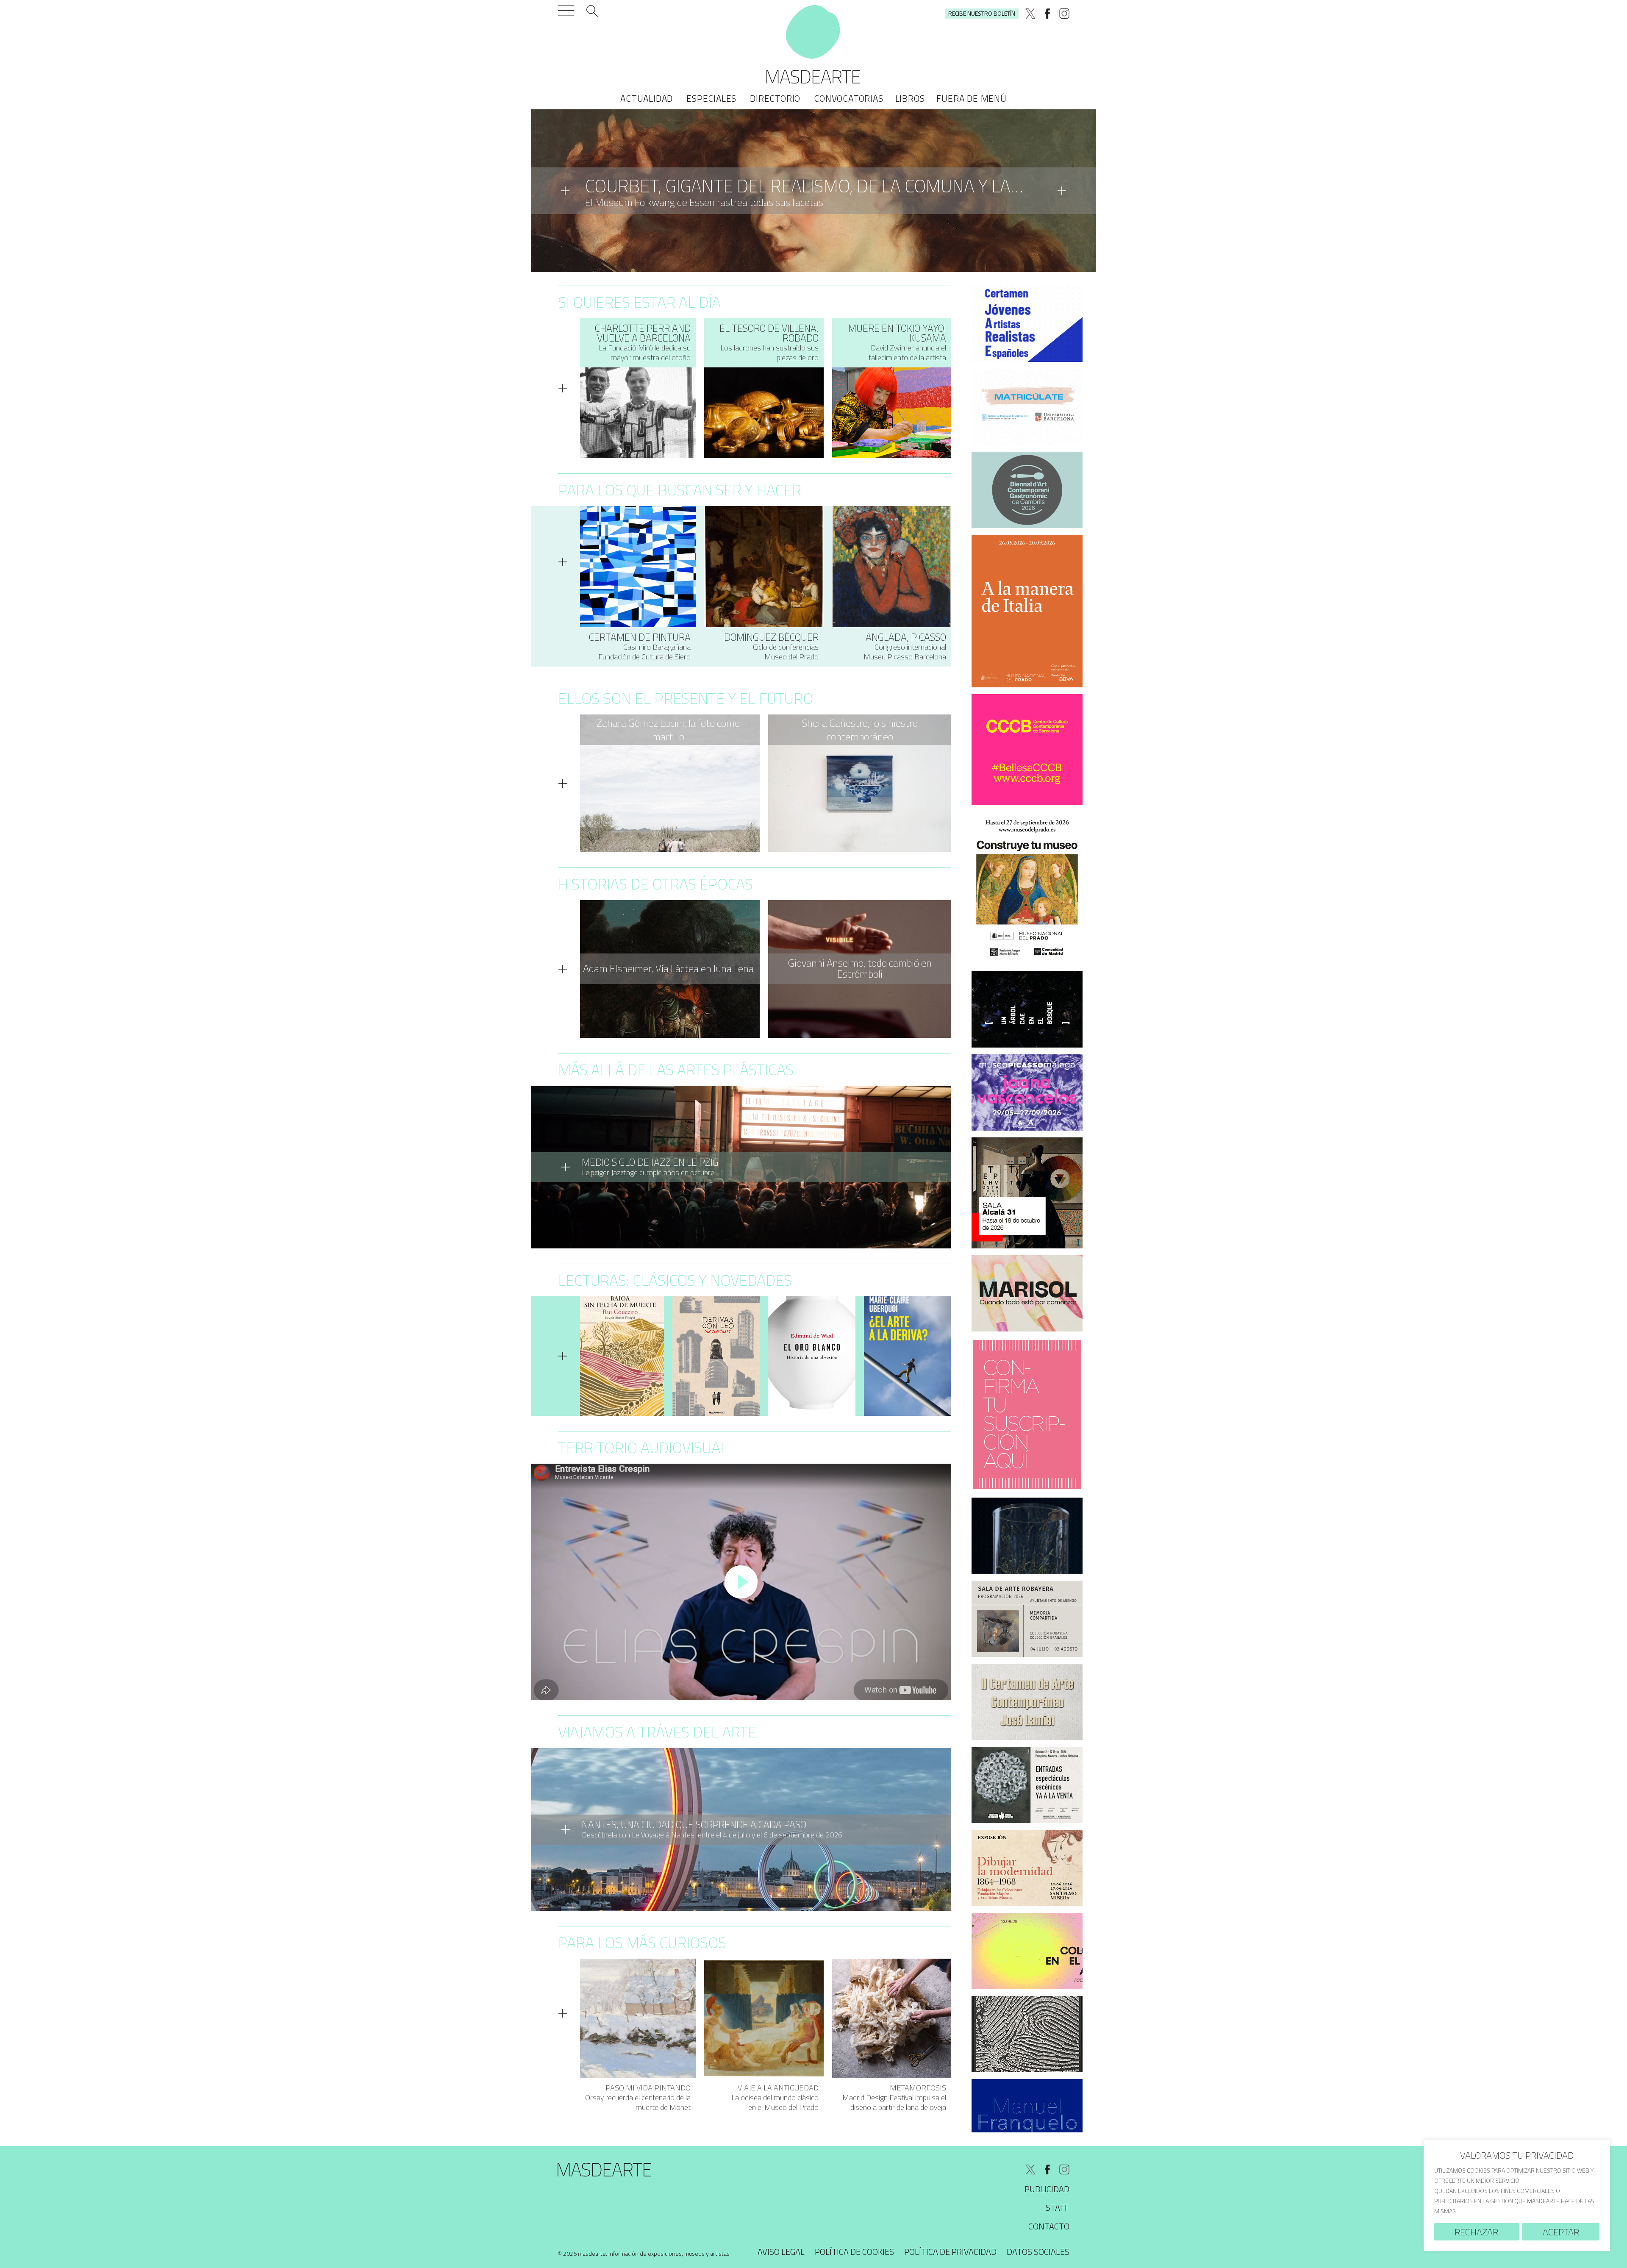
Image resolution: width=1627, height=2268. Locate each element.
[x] (1030, 14)
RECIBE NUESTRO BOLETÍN (982, 13)
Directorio (775, 98)
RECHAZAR (1476, 2232)
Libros (910, 98)
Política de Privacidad (950, 2252)
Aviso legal (781, 2252)
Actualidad (647, 98)
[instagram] (1064, 14)
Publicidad (1047, 2189)
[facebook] (1047, 14)
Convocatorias (848, 98)
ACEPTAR (1561, 2232)
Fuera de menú (971, 98)
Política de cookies (854, 2252)
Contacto (1049, 2226)
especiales (711, 98)
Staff (1058, 2208)
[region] (1517, 2195)
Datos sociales (1038, 2252)
